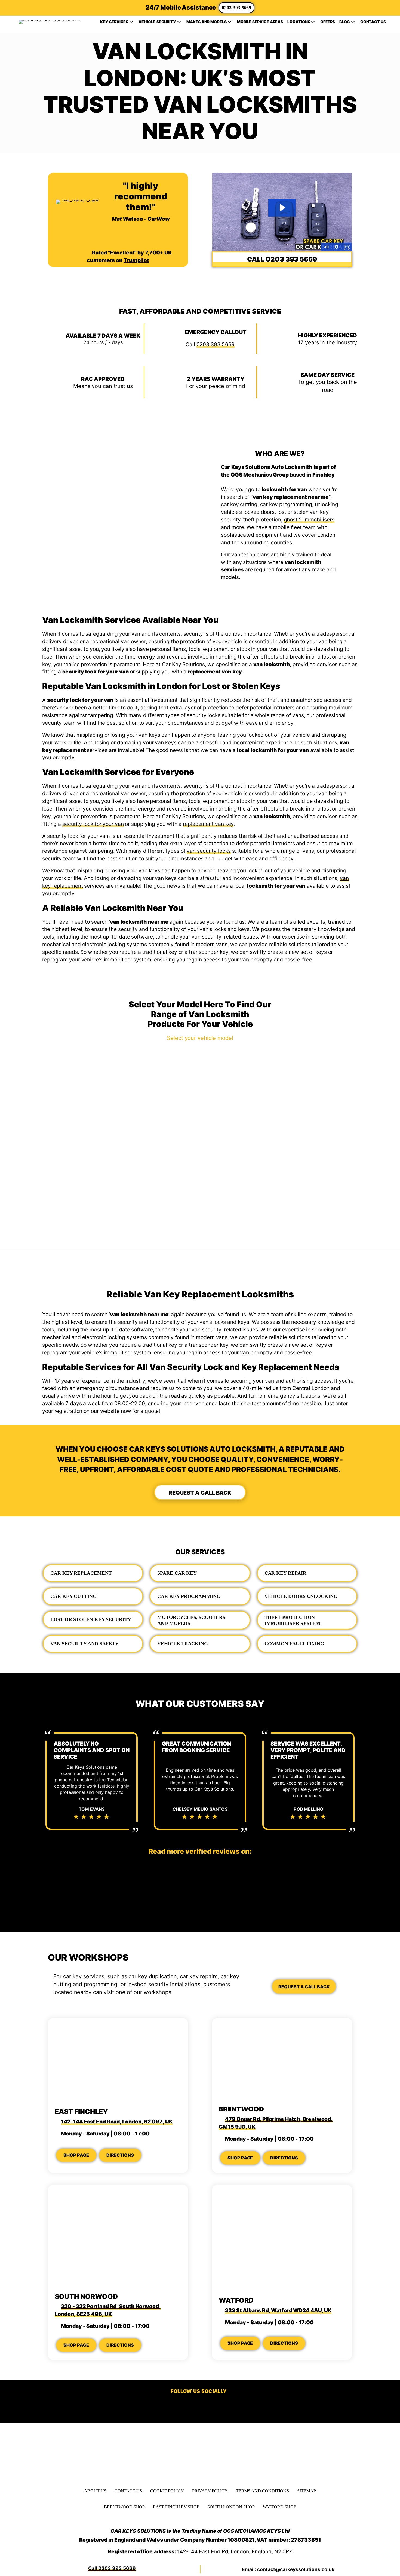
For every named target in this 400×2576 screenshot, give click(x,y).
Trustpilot (136, 260)
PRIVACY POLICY (210, 2491)
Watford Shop (279, 2507)
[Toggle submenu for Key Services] (131, 22)
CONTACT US (128, 2491)
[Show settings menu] (337, 247)
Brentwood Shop (124, 2507)
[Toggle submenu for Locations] (313, 22)
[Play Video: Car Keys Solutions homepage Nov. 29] (282, 208)
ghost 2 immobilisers (309, 520)
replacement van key (208, 824)
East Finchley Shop (176, 2507)
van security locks (209, 851)
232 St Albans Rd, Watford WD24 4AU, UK (278, 2310)
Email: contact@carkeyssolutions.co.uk (288, 2569)
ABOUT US (95, 2491)
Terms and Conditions (262, 2491)
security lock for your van (93, 824)
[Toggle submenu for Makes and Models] (230, 22)
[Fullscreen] (347, 247)
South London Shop (231, 2507)
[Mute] (326, 247)
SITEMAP (306, 2491)
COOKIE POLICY (167, 2491)
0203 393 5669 (236, 8)
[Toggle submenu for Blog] (353, 22)
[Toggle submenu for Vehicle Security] (179, 22)
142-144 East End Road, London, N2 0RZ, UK (117, 2122)
